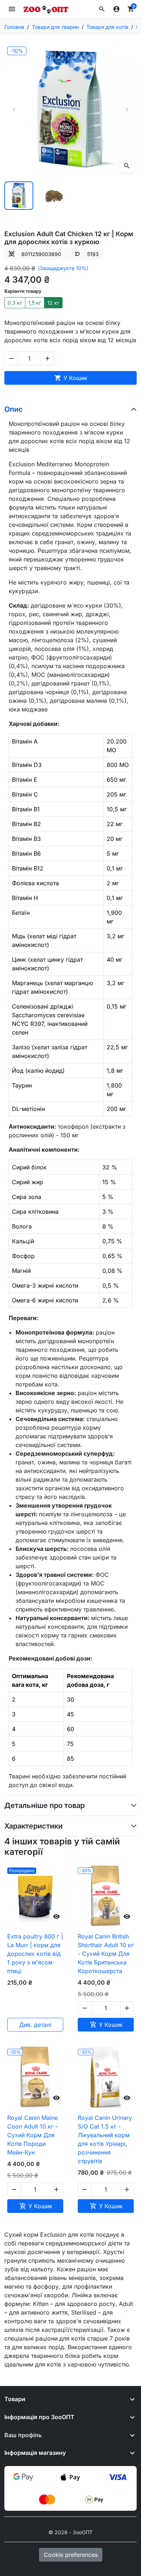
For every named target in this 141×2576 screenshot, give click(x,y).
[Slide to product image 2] (54, 196)
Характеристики (33, 1826)
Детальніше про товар (44, 1805)
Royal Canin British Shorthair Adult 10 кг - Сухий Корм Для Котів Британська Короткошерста (106, 1954)
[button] (102, 9)
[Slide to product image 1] (19, 196)
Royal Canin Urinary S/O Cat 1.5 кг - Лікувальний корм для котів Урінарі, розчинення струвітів (105, 2139)
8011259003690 (41, 254)
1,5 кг (35, 303)
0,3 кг (15, 303)
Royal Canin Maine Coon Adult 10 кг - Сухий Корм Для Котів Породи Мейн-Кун (33, 2135)
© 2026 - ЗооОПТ (70, 2532)
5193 (93, 254)
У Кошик (71, 378)
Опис (14, 409)
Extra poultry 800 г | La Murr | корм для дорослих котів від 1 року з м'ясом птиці (35, 1954)
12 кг (53, 303)
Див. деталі (35, 2025)
